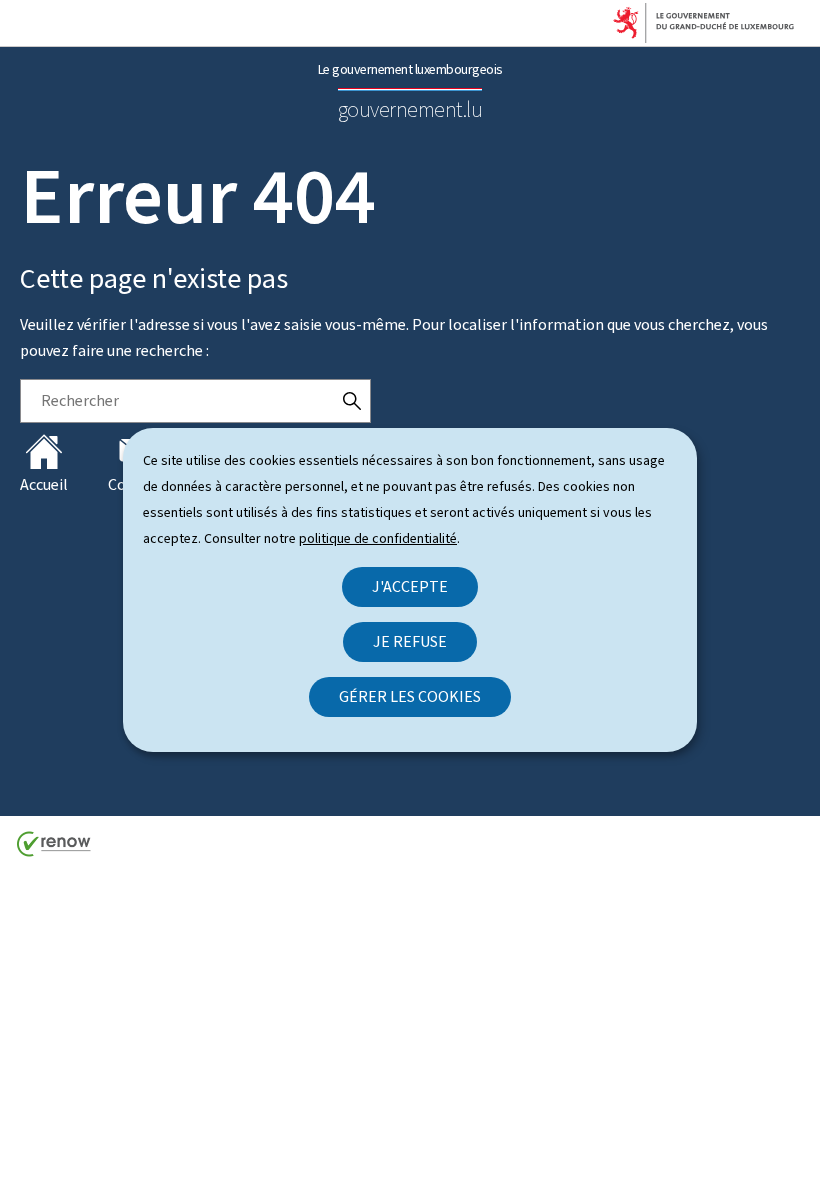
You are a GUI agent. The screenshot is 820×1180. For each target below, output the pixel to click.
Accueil (44, 484)
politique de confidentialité (378, 538)
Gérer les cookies (410, 696)
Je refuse (410, 641)
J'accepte (410, 586)
